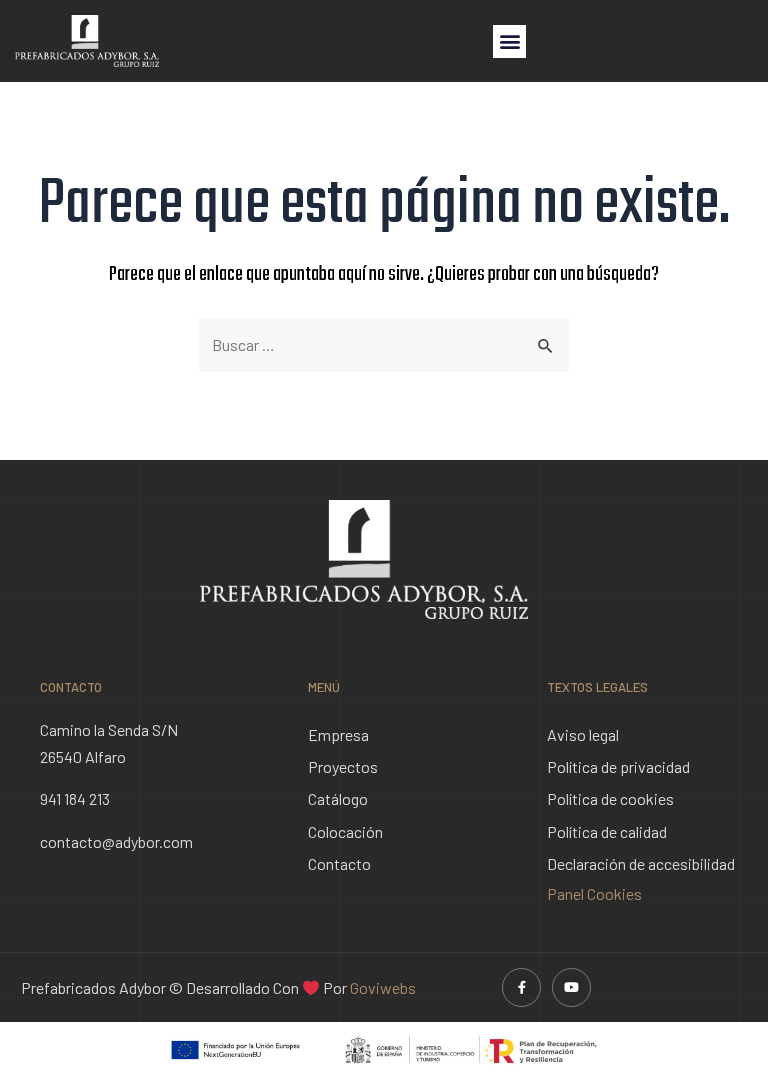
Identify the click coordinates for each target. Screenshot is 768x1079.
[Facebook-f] (521, 987)
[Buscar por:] (384, 344)
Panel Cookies (594, 893)
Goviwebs (383, 987)
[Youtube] (571, 987)
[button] (509, 41)
